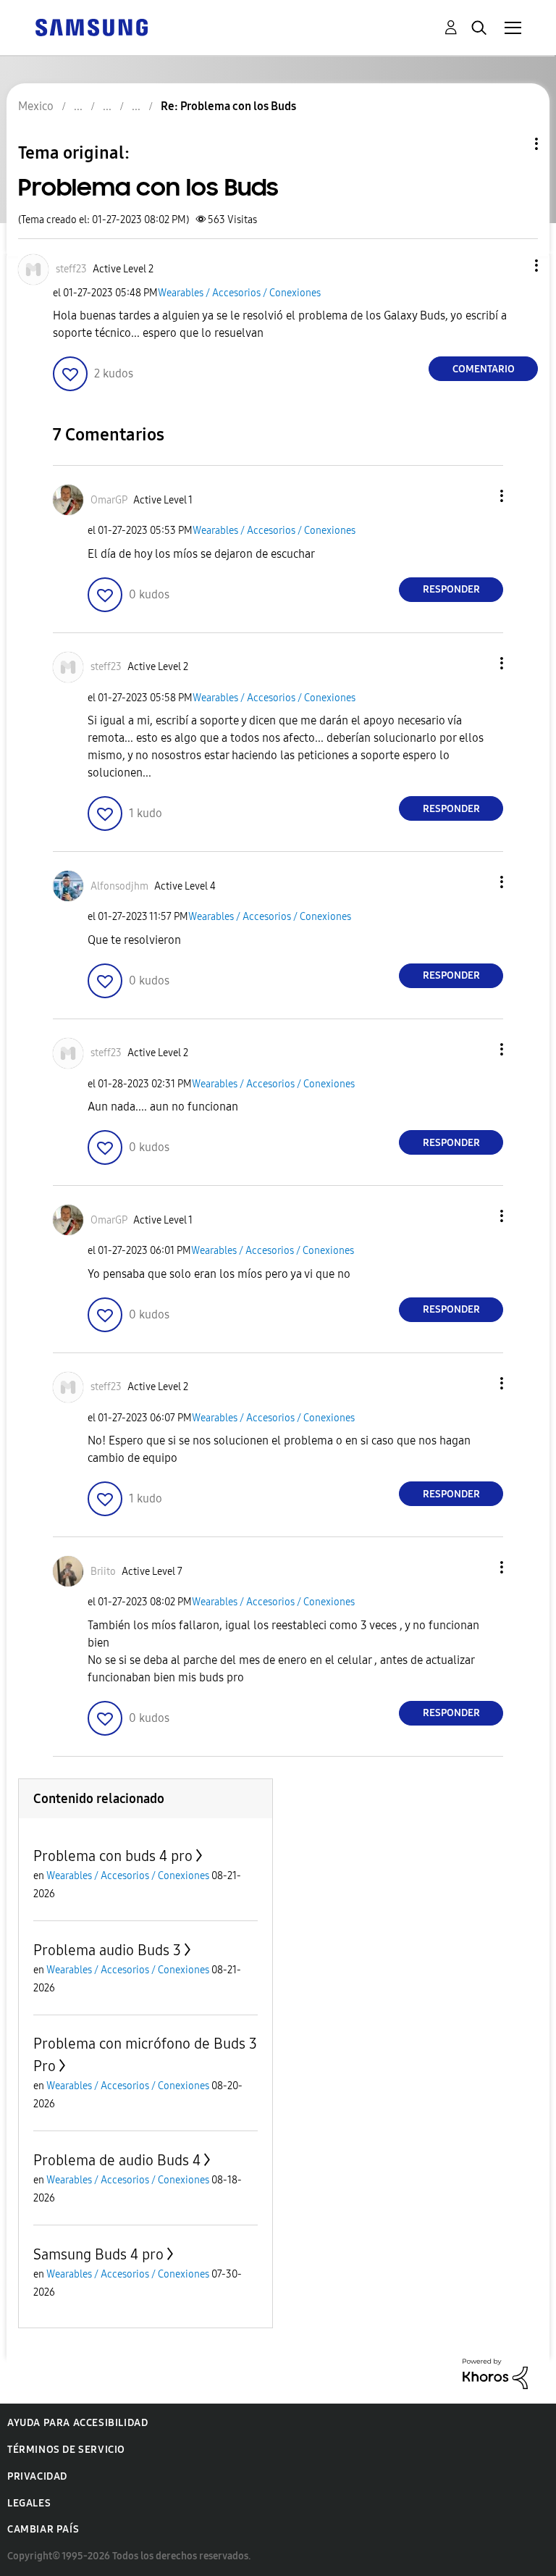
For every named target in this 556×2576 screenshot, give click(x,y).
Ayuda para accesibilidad (77, 2423)
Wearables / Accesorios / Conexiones (239, 293)
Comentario (484, 369)
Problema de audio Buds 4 (117, 2160)
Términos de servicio (66, 2450)
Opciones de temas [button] (512, 144)
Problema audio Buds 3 (107, 1950)
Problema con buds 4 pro (113, 1856)
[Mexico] (91, 26)
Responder (451, 589)
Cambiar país (43, 2529)
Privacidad (37, 2476)
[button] (513, 265)
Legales (29, 2503)
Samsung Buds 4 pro (98, 2254)
